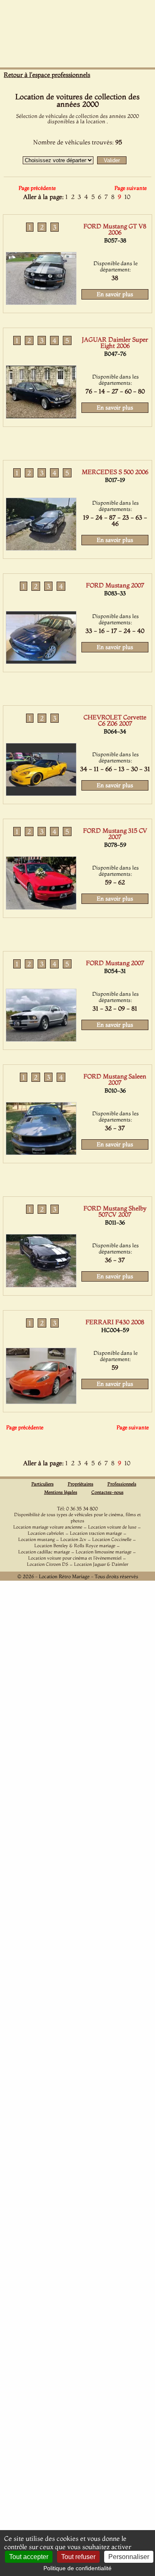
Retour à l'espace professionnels (47, 75)
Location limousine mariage (104, 1552)
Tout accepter (29, 2557)
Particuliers (43, 1484)
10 (127, 197)
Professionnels (122, 1484)
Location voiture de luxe (112, 1527)
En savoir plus (115, 294)
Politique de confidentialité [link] (77, 2568)
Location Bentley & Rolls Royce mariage (75, 1546)
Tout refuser (78, 2557)
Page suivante (131, 188)
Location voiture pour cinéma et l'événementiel (75, 1558)
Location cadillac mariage (44, 1552)
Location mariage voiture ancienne (48, 1527)
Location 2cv (73, 1539)
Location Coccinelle (112, 1539)
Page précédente (37, 188)
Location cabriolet (46, 1533)
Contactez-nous (107, 1492)
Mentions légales (61, 1492)
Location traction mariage (96, 1533)
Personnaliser (129, 2557)
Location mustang (36, 1539)
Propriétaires (81, 1484)
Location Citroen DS (48, 1564)
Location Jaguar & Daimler (101, 1564)
